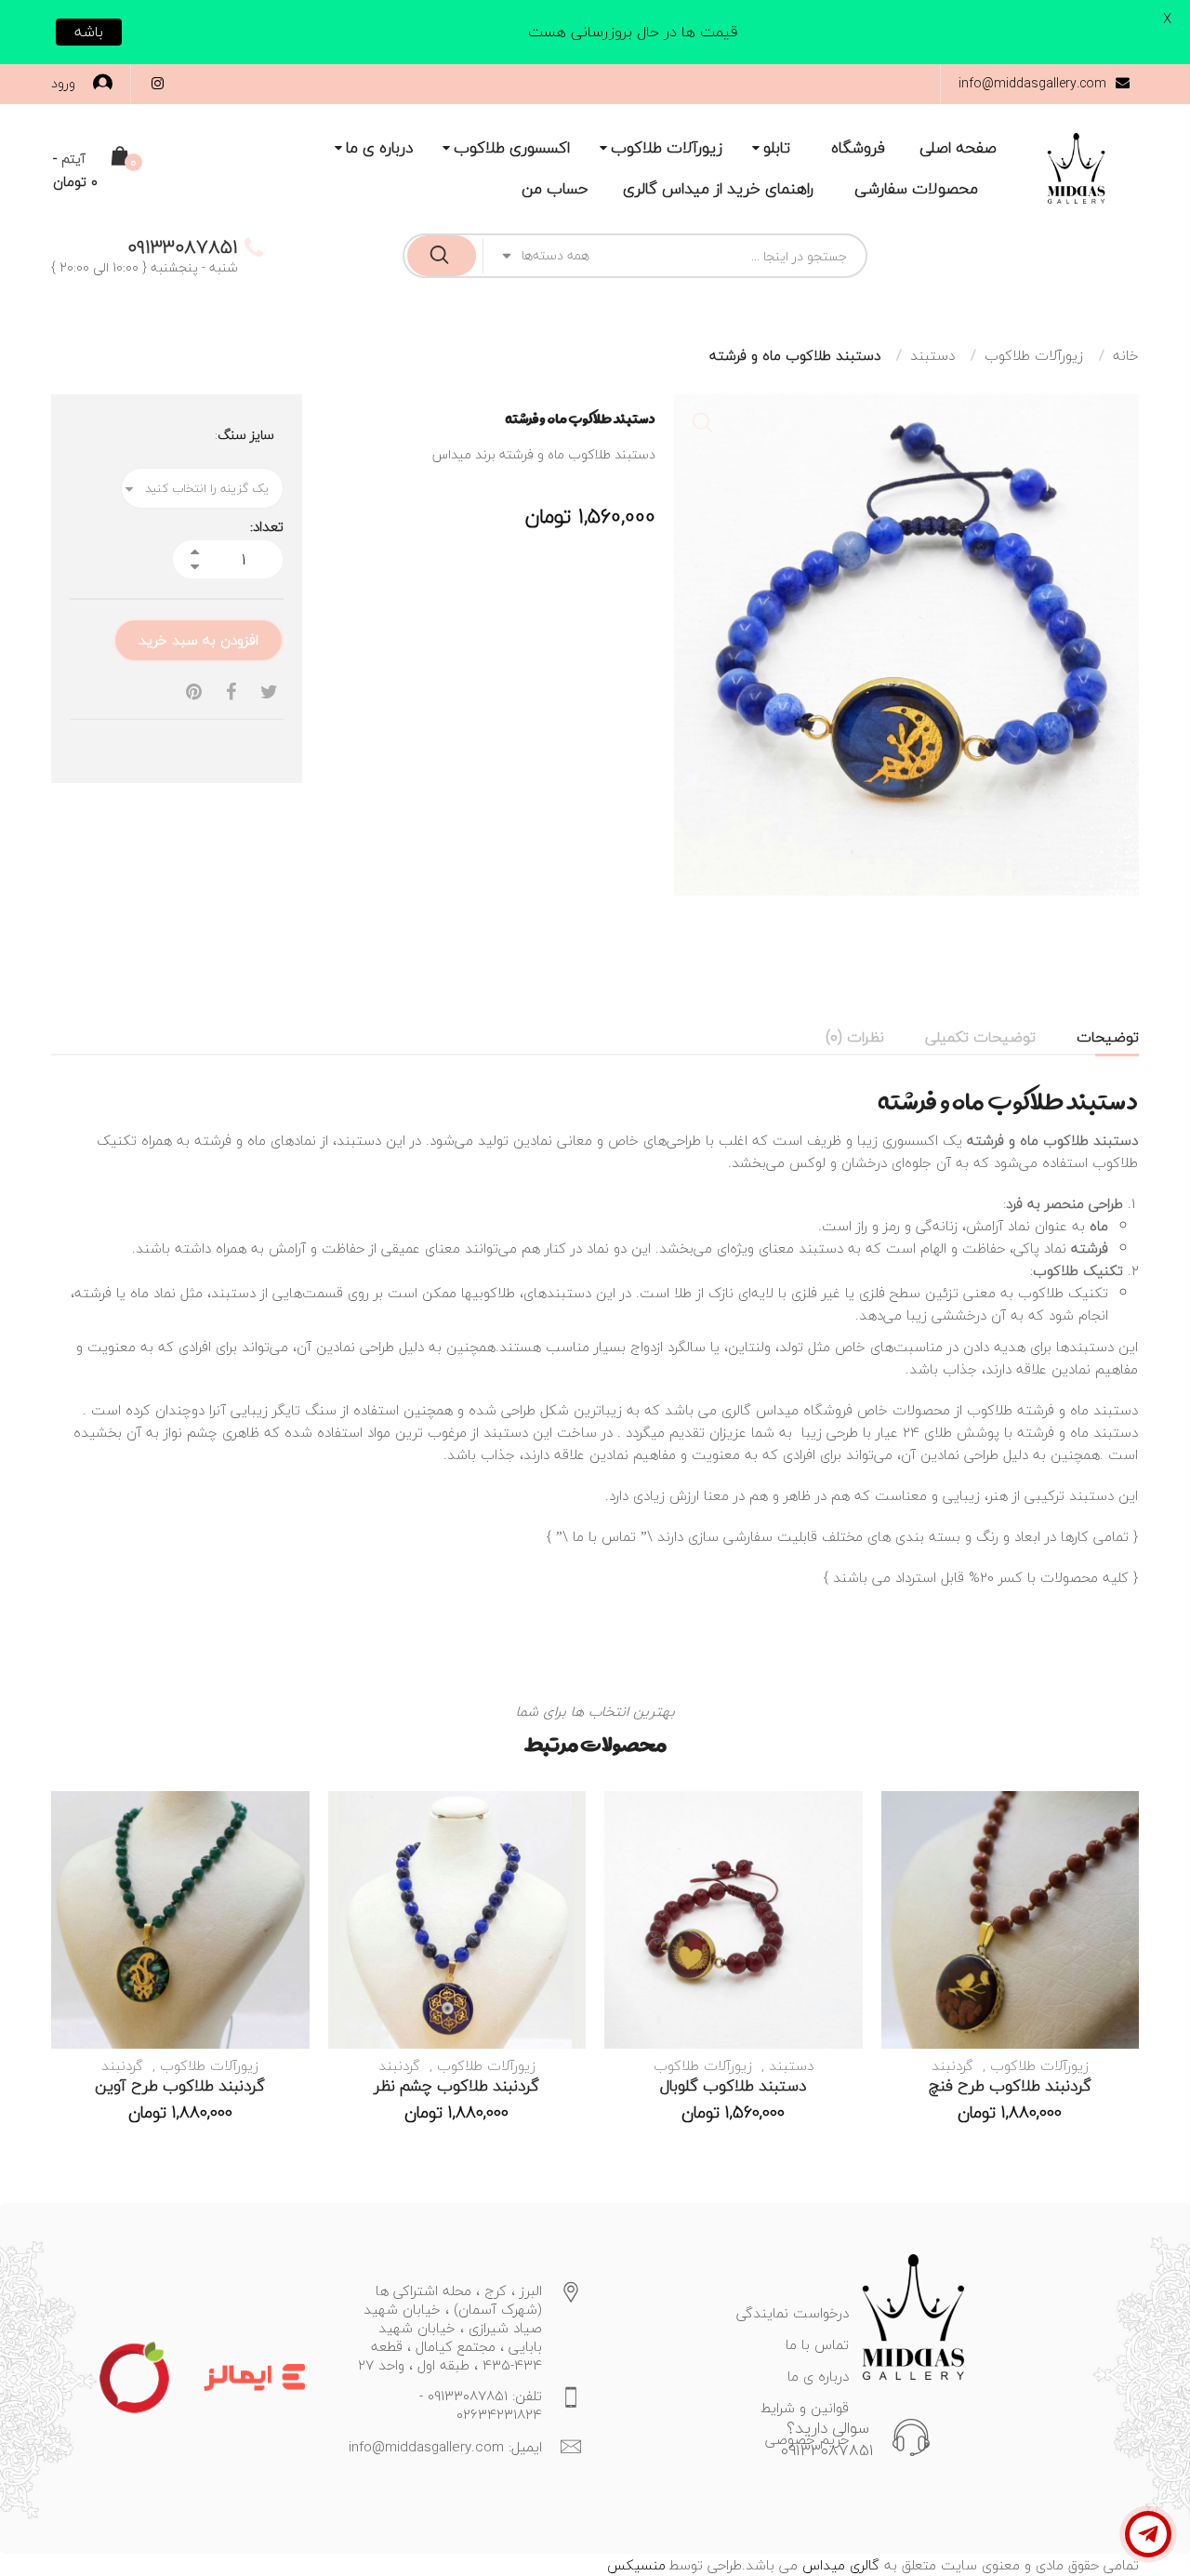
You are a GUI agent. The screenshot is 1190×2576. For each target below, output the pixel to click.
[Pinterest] (194, 692)
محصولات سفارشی (916, 189)
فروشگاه (858, 148)
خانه (1126, 355)
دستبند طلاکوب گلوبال (733, 2085)
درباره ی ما (379, 148)
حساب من (555, 189)
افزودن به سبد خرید (198, 640)
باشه (89, 32)
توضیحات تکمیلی (980, 1037)
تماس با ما (604, 1536)
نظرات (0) (855, 1037)
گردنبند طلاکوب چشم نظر (456, 2085)
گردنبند (952, 2065)
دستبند (932, 355)
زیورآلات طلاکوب (667, 148)
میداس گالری (760, 1410)
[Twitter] (269, 692)
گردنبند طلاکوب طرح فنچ (1010, 2085)
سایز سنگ (246, 435)
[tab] (1108, 1037)
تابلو (777, 148)
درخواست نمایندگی (793, 2313)
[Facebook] (231, 692)
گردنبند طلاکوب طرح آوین (180, 2085)
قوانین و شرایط (805, 2408)
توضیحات (1108, 1037)
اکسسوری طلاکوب (512, 148)
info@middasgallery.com (1032, 83)
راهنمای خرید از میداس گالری (718, 189)
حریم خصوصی (807, 2439)
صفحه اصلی (958, 148)
